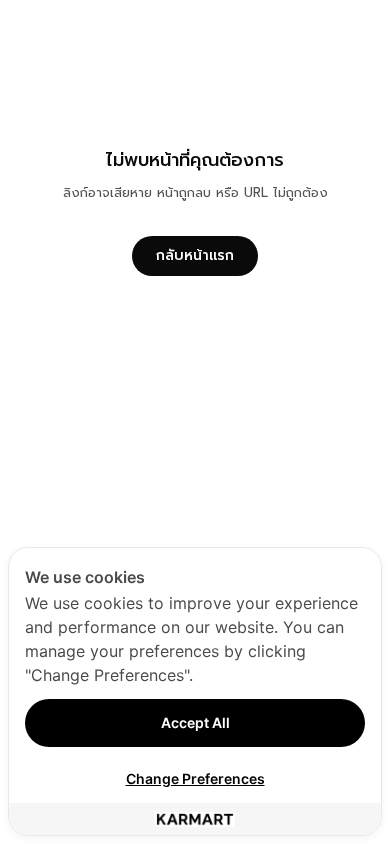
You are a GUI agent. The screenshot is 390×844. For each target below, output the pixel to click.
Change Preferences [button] (195, 778)
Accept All (195, 722)
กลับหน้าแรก (195, 255)
